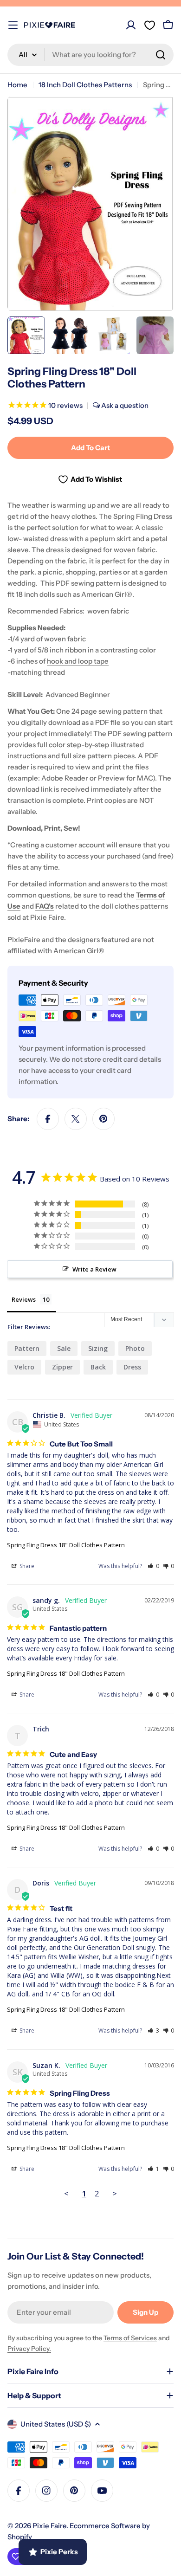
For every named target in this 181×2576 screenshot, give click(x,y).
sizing (98, 1348)
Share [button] (26, 1566)
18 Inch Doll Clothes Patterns (85, 85)
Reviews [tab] (24, 1299)
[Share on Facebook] (48, 1119)
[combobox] (90, 55)
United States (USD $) (56, 2424)
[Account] (131, 25)
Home (17, 85)
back (98, 1367)
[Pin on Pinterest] (103, 1119)
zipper (62, 1367)
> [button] (115, 2193)
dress (132, 1367)
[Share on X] (76, 1119)
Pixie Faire (49, 2526)
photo (135, 1348)
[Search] (161, 55)
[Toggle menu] (13, 25)
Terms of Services (130, 2338)
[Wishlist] (149, 25)
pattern (27, 1348)
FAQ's (45, 906)
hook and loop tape (78, 661)
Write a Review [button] (94, 1269)
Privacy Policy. (29, 2349)
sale (64, 1348)
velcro (24, 1367)
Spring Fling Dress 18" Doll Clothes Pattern (66, 1545)
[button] (153, 1566)
